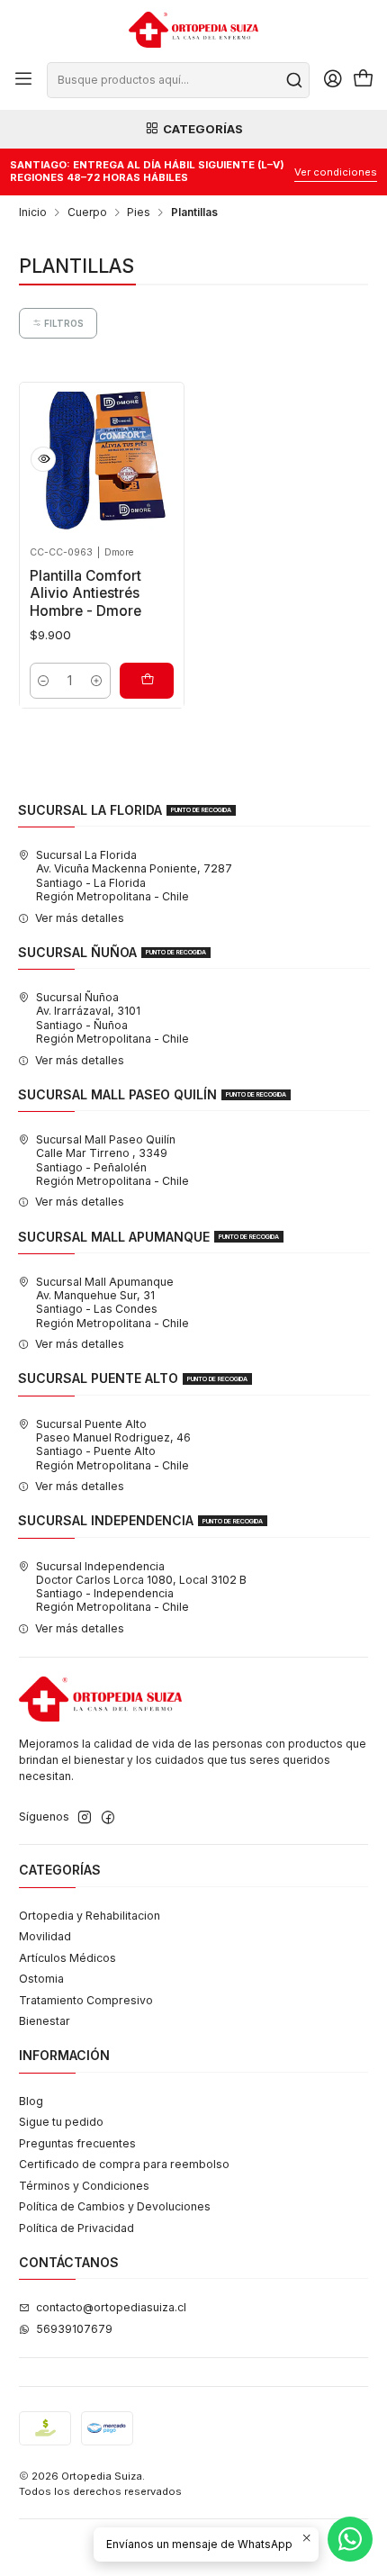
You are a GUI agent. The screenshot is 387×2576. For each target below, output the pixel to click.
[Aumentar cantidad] (96, 681)
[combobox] (178, 80)
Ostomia (41, 1979)
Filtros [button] (63, 323)
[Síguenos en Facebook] (108, 1818)
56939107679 (74, 2329)
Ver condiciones (336, 172)
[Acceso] (333, 80)
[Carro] (363, 80)
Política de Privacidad (76, 2228)
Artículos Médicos (67, 1958)
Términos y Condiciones (84, 2186)
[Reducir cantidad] (44, 681)
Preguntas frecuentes (77, 2143)
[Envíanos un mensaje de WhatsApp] (350, 2539)
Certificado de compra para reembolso (124, 2164)
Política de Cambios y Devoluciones (115, 2206)
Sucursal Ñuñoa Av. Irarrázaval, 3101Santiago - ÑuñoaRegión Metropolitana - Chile (112, 1018)
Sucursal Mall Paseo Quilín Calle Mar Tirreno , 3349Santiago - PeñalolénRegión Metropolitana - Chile (112, 1160)
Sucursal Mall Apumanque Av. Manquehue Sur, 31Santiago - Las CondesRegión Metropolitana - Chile (112, 1302)
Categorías (203, 129)
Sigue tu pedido (61, 2122)
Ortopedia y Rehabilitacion (90, 1916)
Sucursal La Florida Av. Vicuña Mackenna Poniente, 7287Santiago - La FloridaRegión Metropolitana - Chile (134, 876)
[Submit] (294, 80)
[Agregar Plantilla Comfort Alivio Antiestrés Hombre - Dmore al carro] (147, 681)
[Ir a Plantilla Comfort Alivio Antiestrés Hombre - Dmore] (102, 464)
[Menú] (24, 80)
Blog (31, 2101)
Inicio (33, 212)
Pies (139, 212)
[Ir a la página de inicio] (193, 30)
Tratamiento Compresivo (86, 2000)
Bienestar (45, 2021)
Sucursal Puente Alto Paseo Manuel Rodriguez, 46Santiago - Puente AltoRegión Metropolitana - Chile (113, 1445)
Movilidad (45, 1936)
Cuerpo (87, 212)
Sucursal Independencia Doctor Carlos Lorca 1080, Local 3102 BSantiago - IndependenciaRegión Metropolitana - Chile (141, 1587)
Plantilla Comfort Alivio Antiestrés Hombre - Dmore (85, 593)
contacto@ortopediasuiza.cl (111, 2307)
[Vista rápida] (43, 459)
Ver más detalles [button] (80, 918)
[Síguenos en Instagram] (85, 1818)
